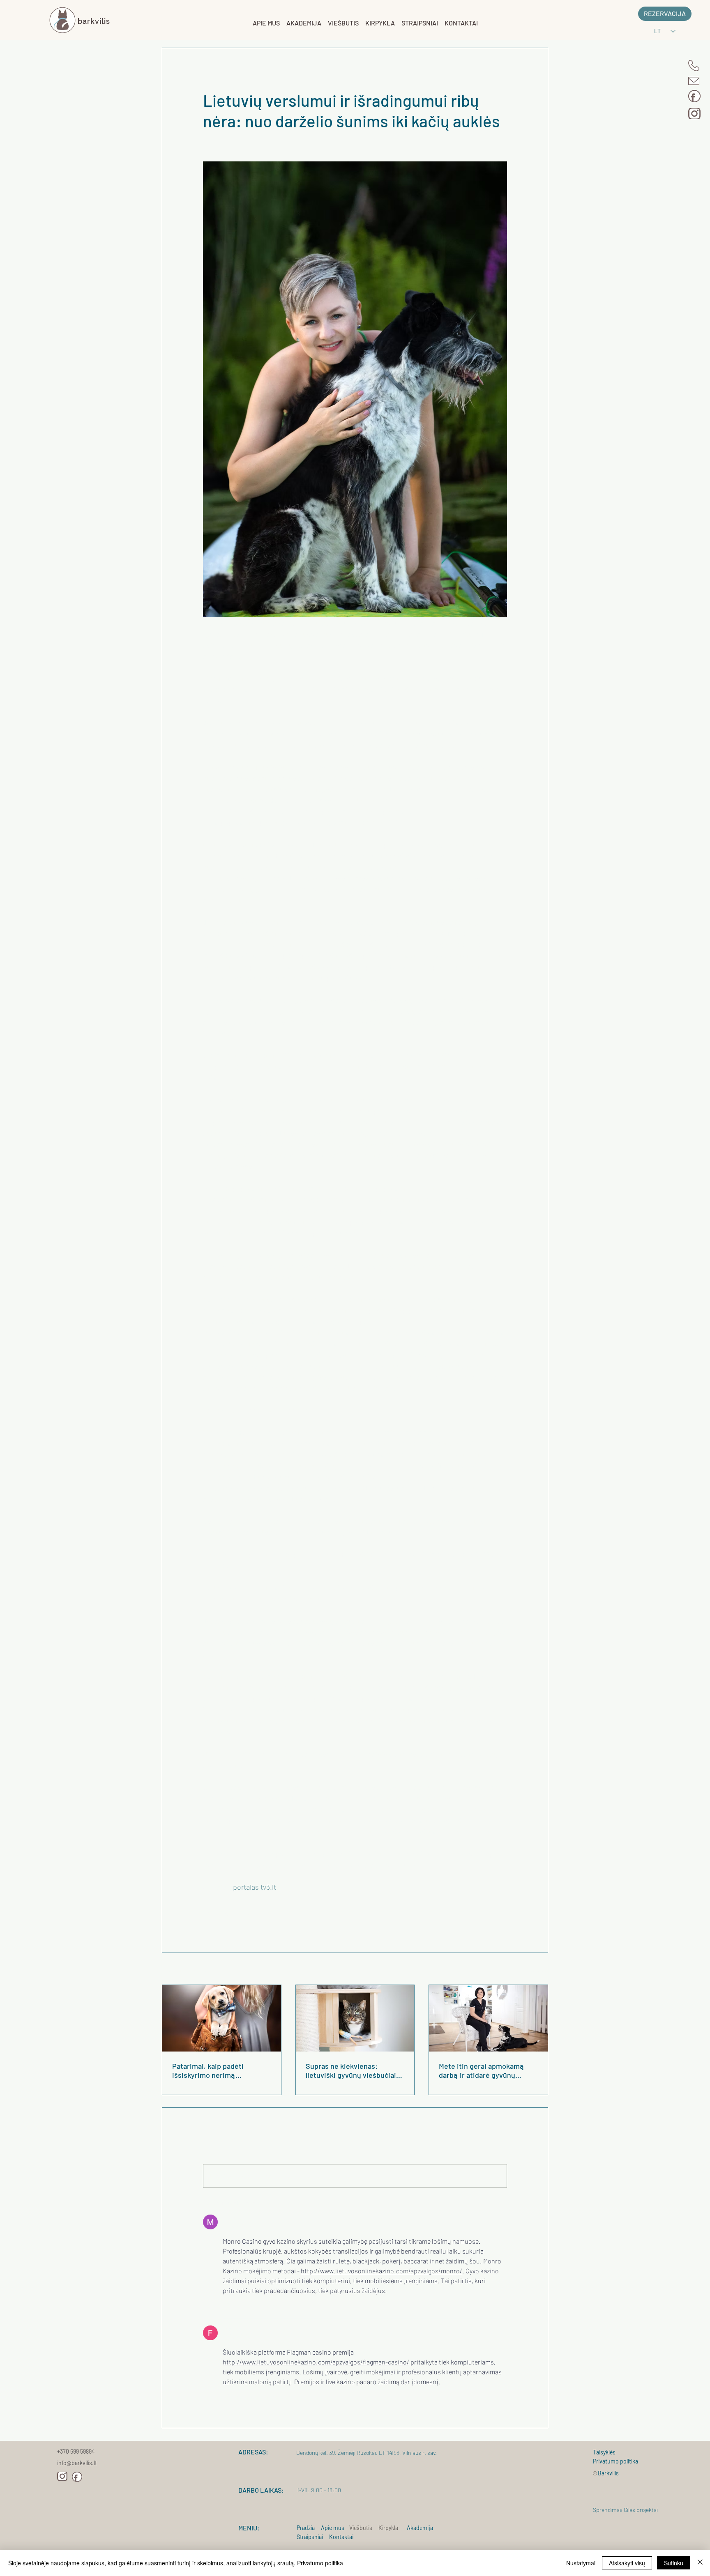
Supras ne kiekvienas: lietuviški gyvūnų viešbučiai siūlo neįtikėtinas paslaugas (351, 2070)
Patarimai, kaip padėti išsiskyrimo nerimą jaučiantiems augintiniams (215, 2070)
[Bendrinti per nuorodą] (267, 1915)
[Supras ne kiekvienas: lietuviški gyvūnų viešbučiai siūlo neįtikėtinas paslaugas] (355, 2018)
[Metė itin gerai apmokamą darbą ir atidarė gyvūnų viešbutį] (488, 2018)
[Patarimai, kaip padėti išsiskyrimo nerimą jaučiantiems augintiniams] (222, 2018)
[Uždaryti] (700, 2563)
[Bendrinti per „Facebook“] (207, 1915)
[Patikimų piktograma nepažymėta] (228, 2307)
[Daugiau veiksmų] (502, 78)
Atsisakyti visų (627, 2563)
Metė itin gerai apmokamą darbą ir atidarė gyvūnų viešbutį (482, 2070)
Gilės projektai (641, 2510)
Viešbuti (359, 2528)
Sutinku (674, 2563)
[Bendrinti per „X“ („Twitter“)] (227, 1915)
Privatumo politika (320, 2563)
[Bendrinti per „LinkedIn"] (247, 1915)
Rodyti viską (534, 1970)
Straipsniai (312, 2537)
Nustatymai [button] (581, 2563)
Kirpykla (388, 2528)
